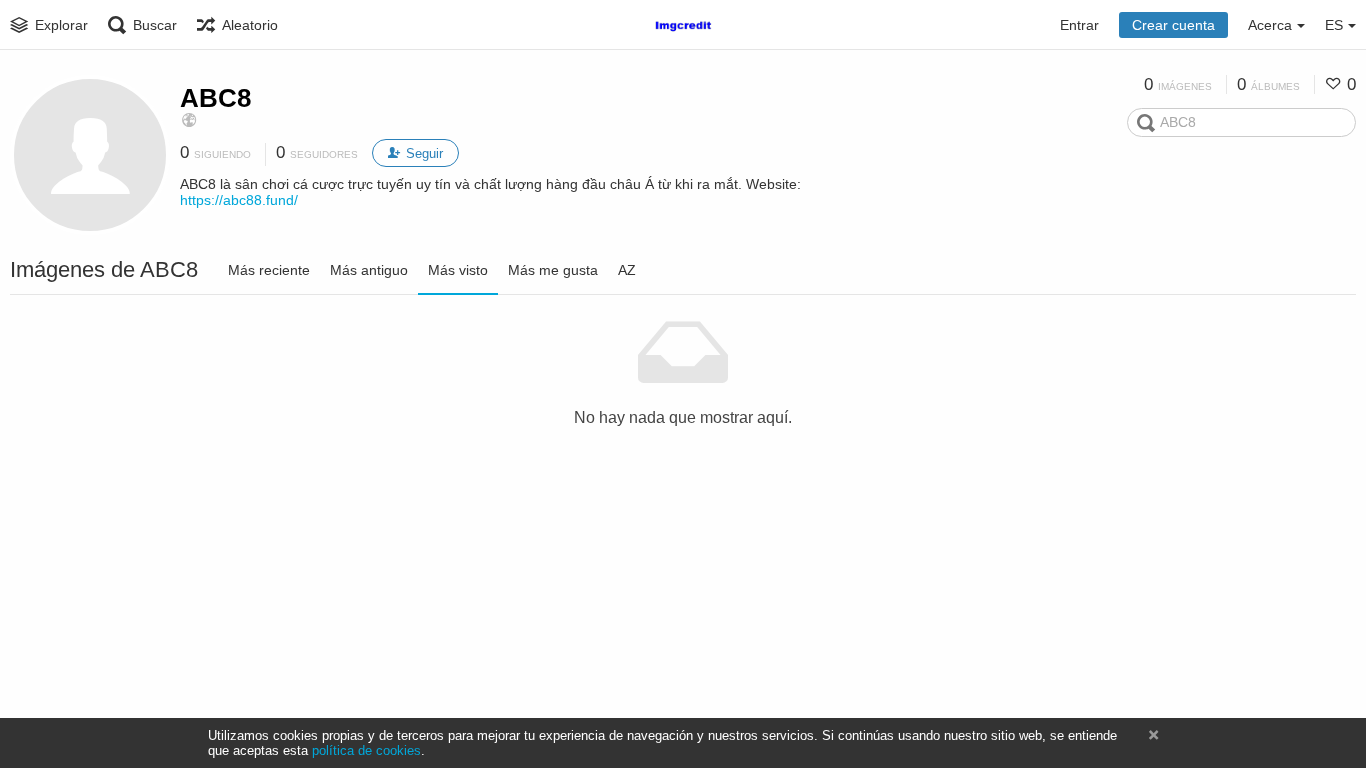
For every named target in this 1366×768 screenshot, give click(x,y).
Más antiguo (369, 270)
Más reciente (269, 270)
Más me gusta (553, 270)
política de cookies (366, 750)
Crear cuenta (1173, 25)
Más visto (458, 270)
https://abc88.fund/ (239, 200)
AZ (627, 270)
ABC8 (215, 98)
